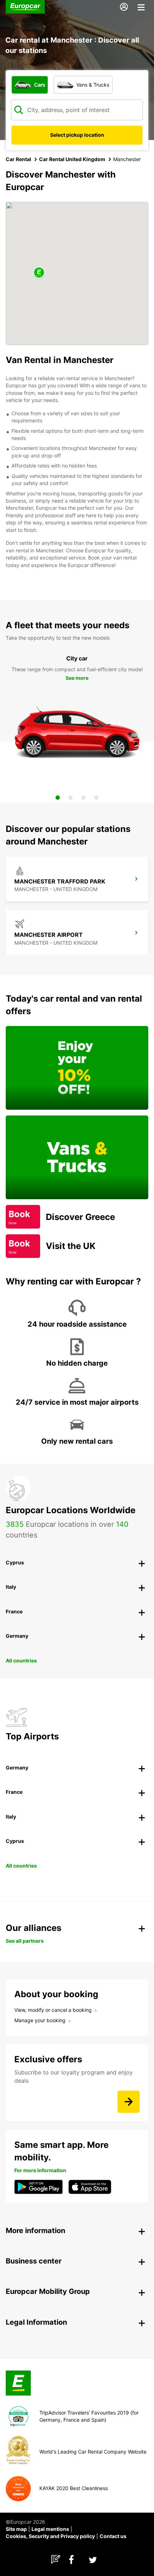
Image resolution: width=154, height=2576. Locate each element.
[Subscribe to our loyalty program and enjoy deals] (129, 2102)
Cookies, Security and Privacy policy (50, 2536)
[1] (58, 798)
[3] (83, 798)
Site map (16, 2529)
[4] (96, 798)
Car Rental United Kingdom (72, 159)
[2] (71, 798)
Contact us (113, 2536)
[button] (39, 273)
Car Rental (18, 159)
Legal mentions (50, 2529)
